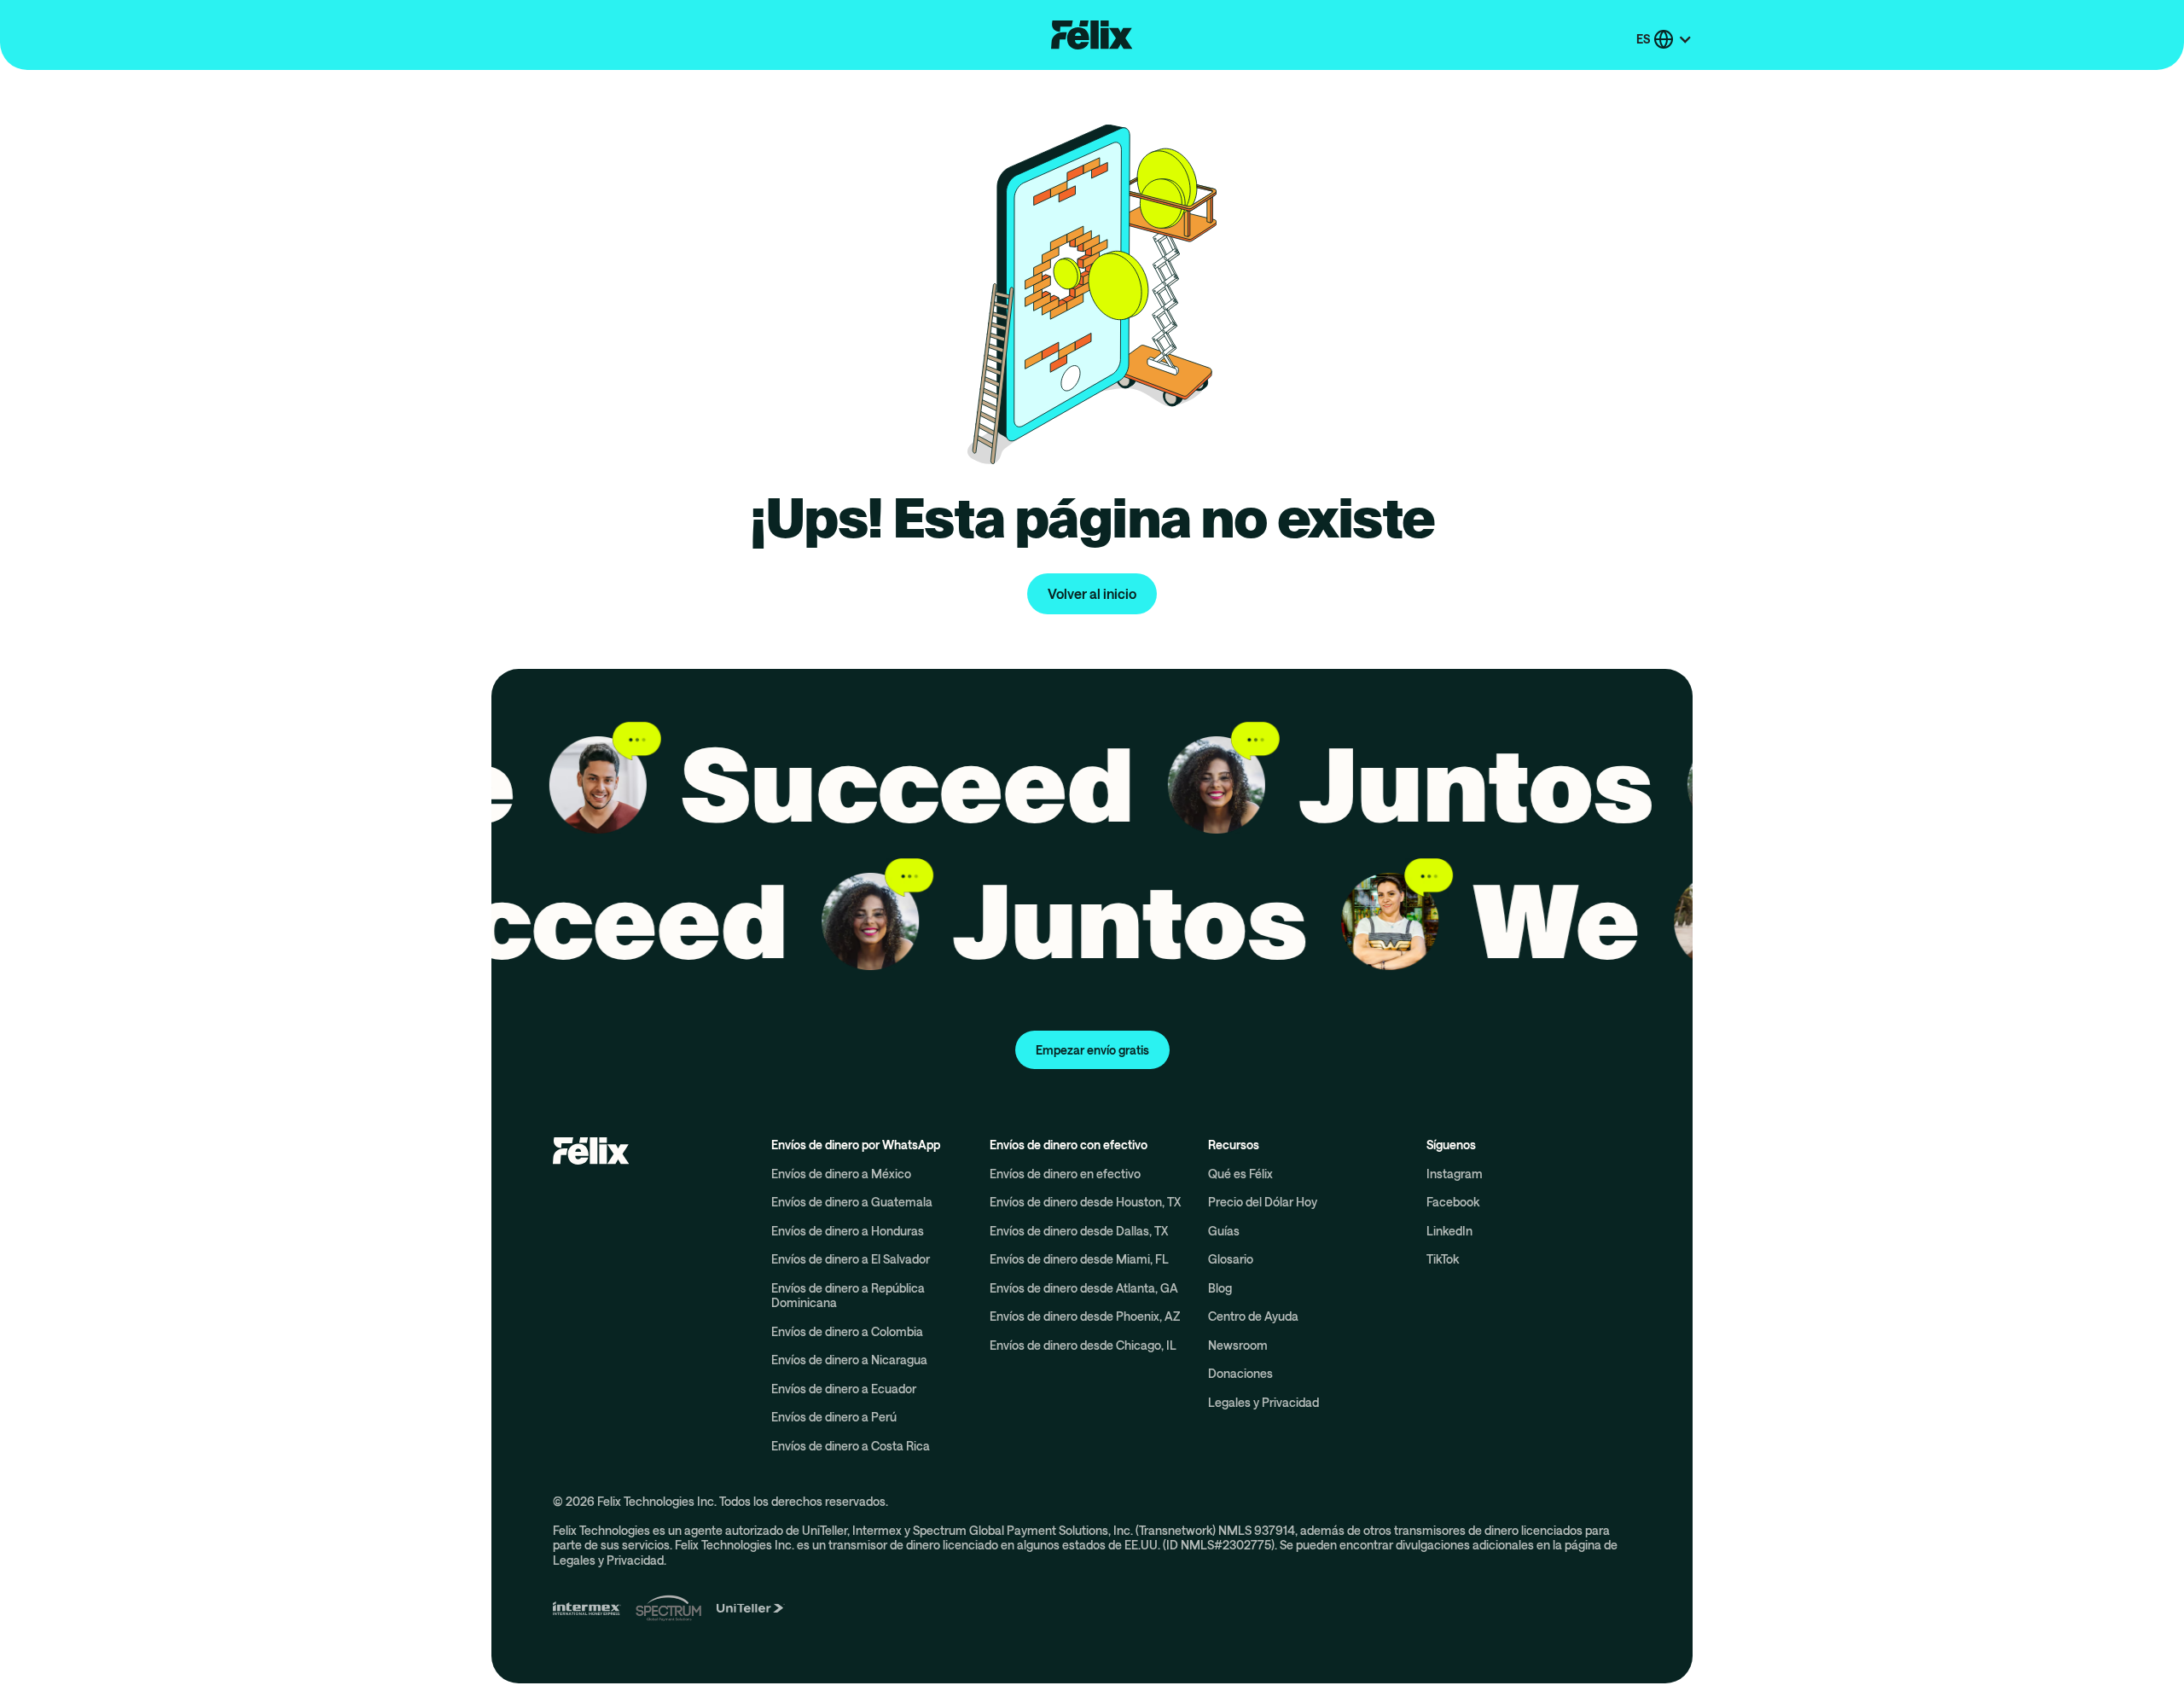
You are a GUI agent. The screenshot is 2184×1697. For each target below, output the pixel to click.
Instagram (1455, 1174)
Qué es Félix (1240, 1174)
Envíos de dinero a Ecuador (844, 1389)
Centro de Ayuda (1253, 1316)
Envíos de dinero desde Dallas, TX (1079, 1231)
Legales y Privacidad (1263, 1402)
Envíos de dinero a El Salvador (851, 1259)
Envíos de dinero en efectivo (1065, 1174)
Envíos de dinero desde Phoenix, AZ (1085, 1316)
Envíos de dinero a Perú (834, 1417)
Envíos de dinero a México (841, 1174)
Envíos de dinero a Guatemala (852, 1202)
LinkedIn (1449, 1231)
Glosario (1231, 1259)
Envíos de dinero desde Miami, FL (1079, 1259)
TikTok (1443, 1259)
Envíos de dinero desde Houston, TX (1085, 1202)
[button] (1664, 39)
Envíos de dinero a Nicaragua (849, 1360)
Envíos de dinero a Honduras (848, 1231)
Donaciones (1240, 1373)
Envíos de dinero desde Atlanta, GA (1084, 1288)
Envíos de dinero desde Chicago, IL (1083, 1345)
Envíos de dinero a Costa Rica (851, 1446)
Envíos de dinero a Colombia (847, 1331)
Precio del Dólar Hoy (1263, 1202)
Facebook (1453, 1202)
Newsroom (1238, 1345)
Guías (1224, 1231)
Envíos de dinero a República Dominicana (848, 1296)
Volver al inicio (1092, 593)
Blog (1220, 1288)
